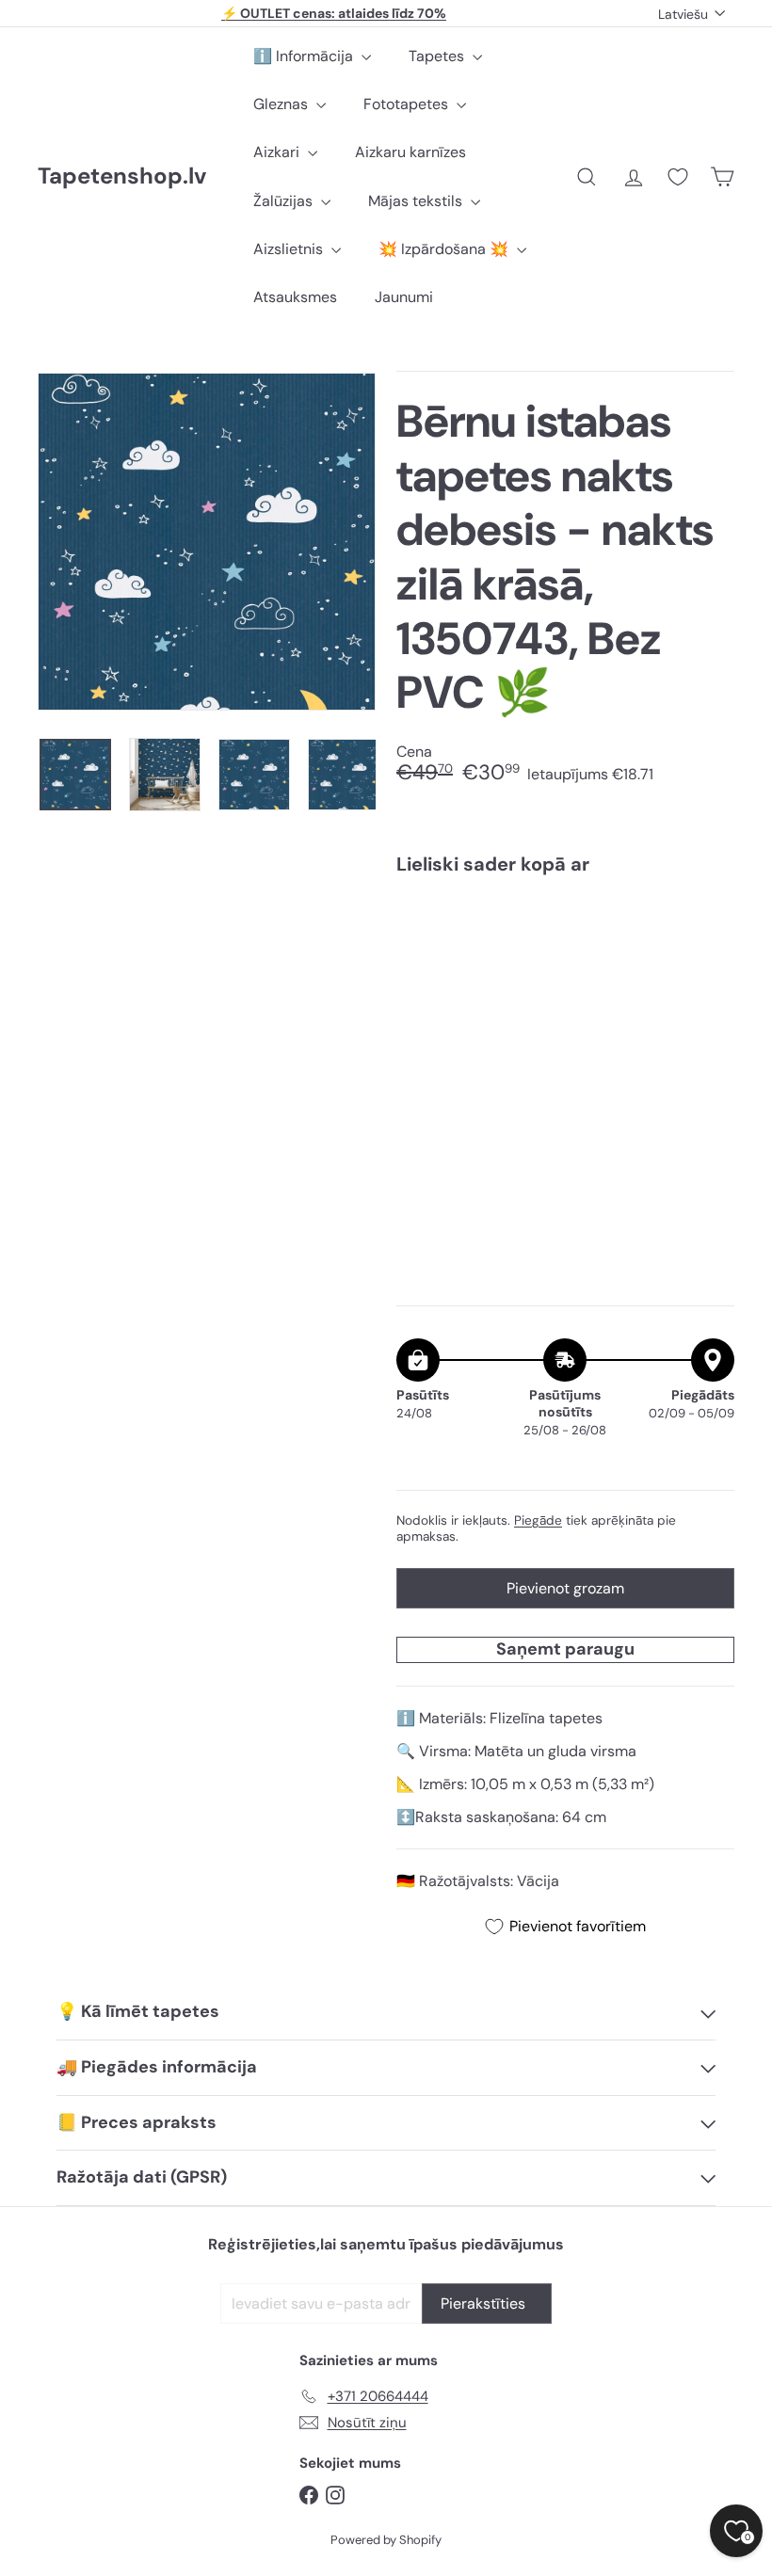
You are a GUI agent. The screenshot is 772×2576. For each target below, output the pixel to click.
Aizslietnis (290, 249)
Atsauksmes (295, 297)
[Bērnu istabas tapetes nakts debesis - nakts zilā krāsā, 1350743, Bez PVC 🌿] (565, 977)
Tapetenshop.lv (122, 176)
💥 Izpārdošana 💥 (445, 249)
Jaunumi (404, 297)
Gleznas (282, 104)
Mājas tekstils (417, 201)
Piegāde (538, 1520)
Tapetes (438, 56)
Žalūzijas (285, 201)
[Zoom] (207, 542)
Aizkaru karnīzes (410, 152)
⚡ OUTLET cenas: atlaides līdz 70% (334, 13)
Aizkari (278, 152)
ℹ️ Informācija (305, 56)
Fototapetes (408, 104)
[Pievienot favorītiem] (709, 928)
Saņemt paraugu (565, 1649)
